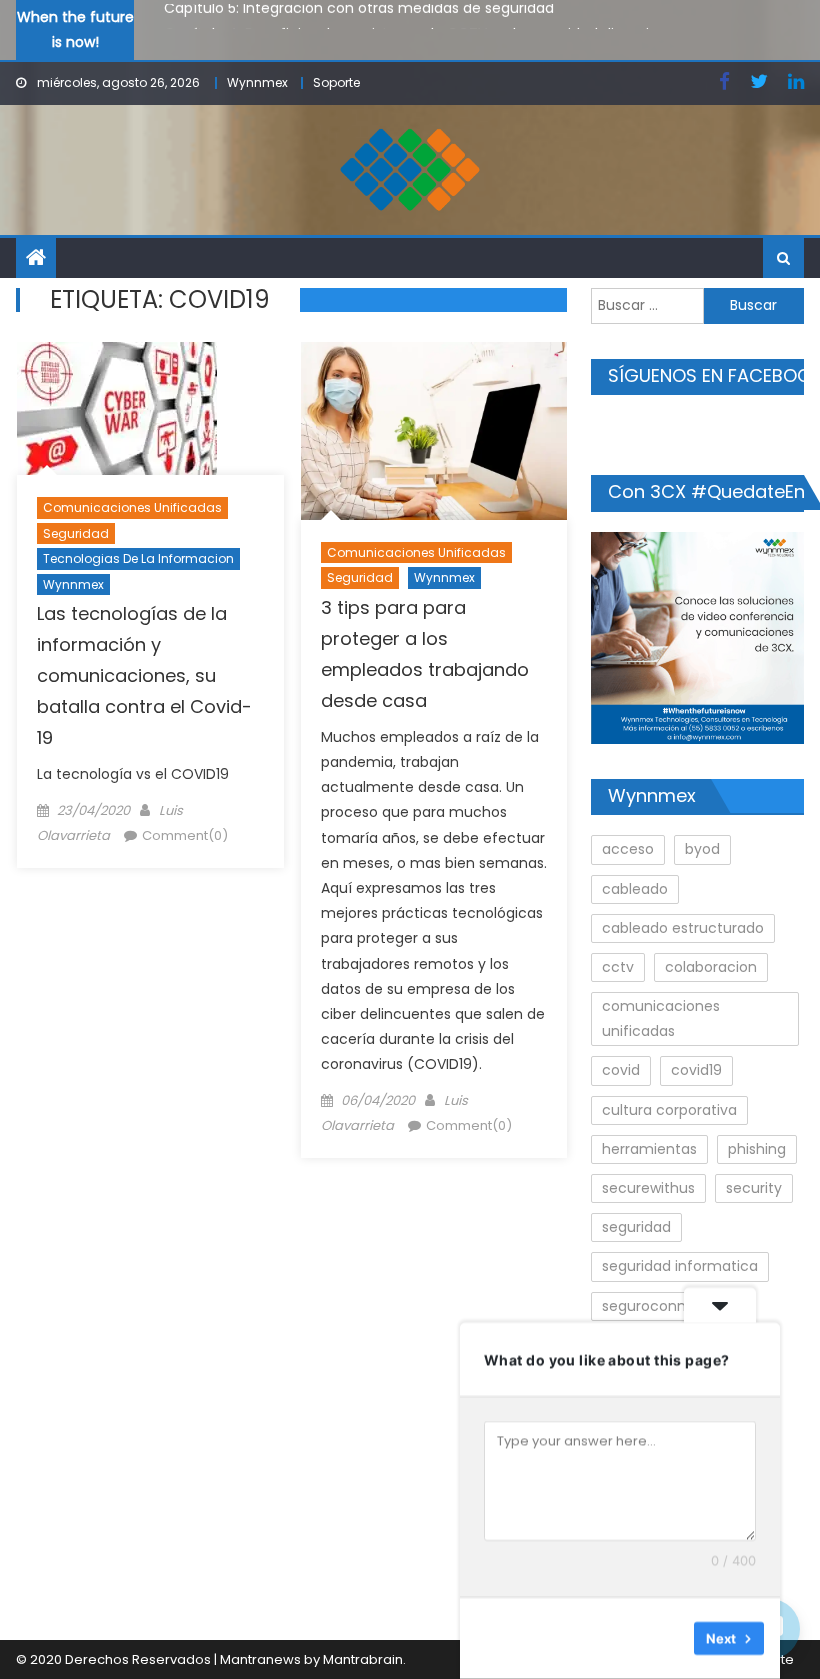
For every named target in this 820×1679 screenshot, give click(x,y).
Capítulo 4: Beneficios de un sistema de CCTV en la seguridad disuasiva (415, 27)
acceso (628, 849)
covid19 (696, 1070)
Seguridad (76, 533)
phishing (757, 1149)
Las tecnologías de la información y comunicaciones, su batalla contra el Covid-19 (144, 675)
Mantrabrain (363, 1659)
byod (702, 849)
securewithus (648, 1188)
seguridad (636, 1227)
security (754, 1188)
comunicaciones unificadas (661, 1018)
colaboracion (711, 967)
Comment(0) (185, 835)
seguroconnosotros (670, 1306)
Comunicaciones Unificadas (132, 507)
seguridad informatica (680, 1266)
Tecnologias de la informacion (138, 558)
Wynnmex (257, 82)
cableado (635, 889)
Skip (665, 1638)
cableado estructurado (683, 928)
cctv (618, 967)
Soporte (336, 82)
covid (621, 1070)
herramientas (649, 1149)
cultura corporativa (669, 1110)
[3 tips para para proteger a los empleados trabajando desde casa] (434, 431)
